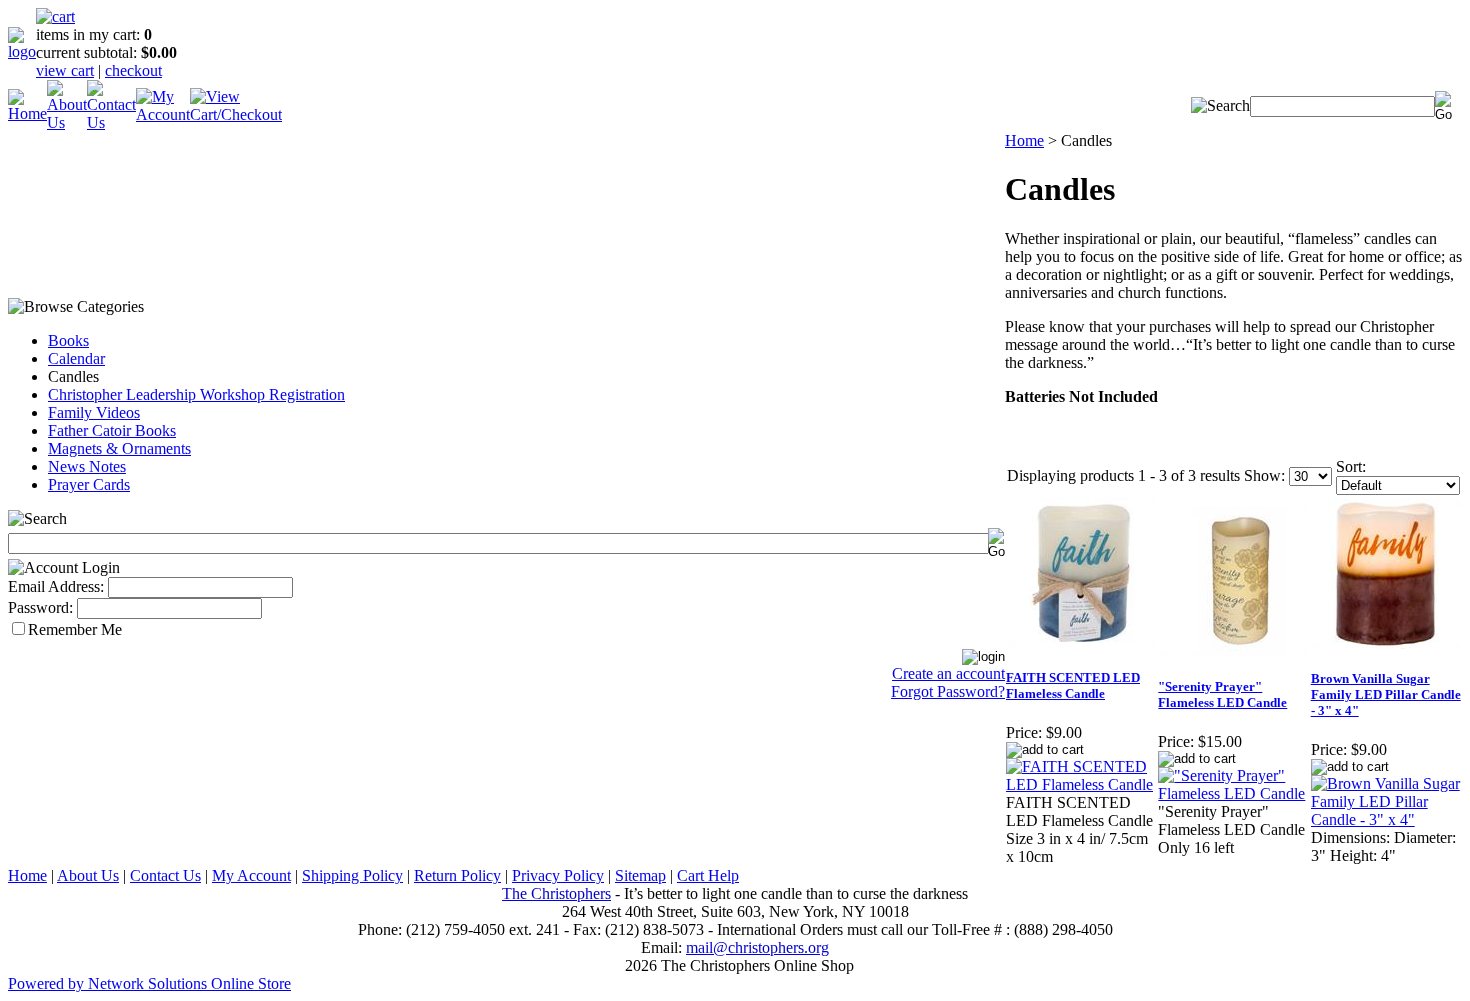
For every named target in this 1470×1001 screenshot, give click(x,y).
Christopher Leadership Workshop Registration (196, 394)
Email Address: (56, 586)
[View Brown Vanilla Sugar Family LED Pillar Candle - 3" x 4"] (1386, 819)
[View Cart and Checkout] (236, 114)
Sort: (1351, 466)
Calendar (76, 358)
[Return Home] (22, 51)
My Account (251, 875)
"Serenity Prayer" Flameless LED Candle (1222, 694)
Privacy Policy (558, 875)
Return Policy (457, 875)
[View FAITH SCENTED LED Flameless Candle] (1081, 784)
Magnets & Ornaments (119, 448)
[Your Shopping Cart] (55, 16)
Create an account (948, 673)
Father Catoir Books (112, 430)
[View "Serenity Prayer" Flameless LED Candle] (1233, 793)
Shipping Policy (352, 875)
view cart (65, 70)
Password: (40, 607)
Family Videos (94, 412)
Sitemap (640, 875)
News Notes (87, 466)
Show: (1264, 475)
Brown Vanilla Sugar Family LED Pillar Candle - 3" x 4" (1386, 694)
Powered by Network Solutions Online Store (149, 983)
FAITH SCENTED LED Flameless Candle (1073, 685)
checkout (133, 70)
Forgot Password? (948, 691)
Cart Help (708, 875)
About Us (88, 875)
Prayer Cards (89, 484)
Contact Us (165, 875)
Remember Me (75, 629)
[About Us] (67, 122)
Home (1024, 140)
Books (68, 340)
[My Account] (163, 114)
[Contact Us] (111, 122)
